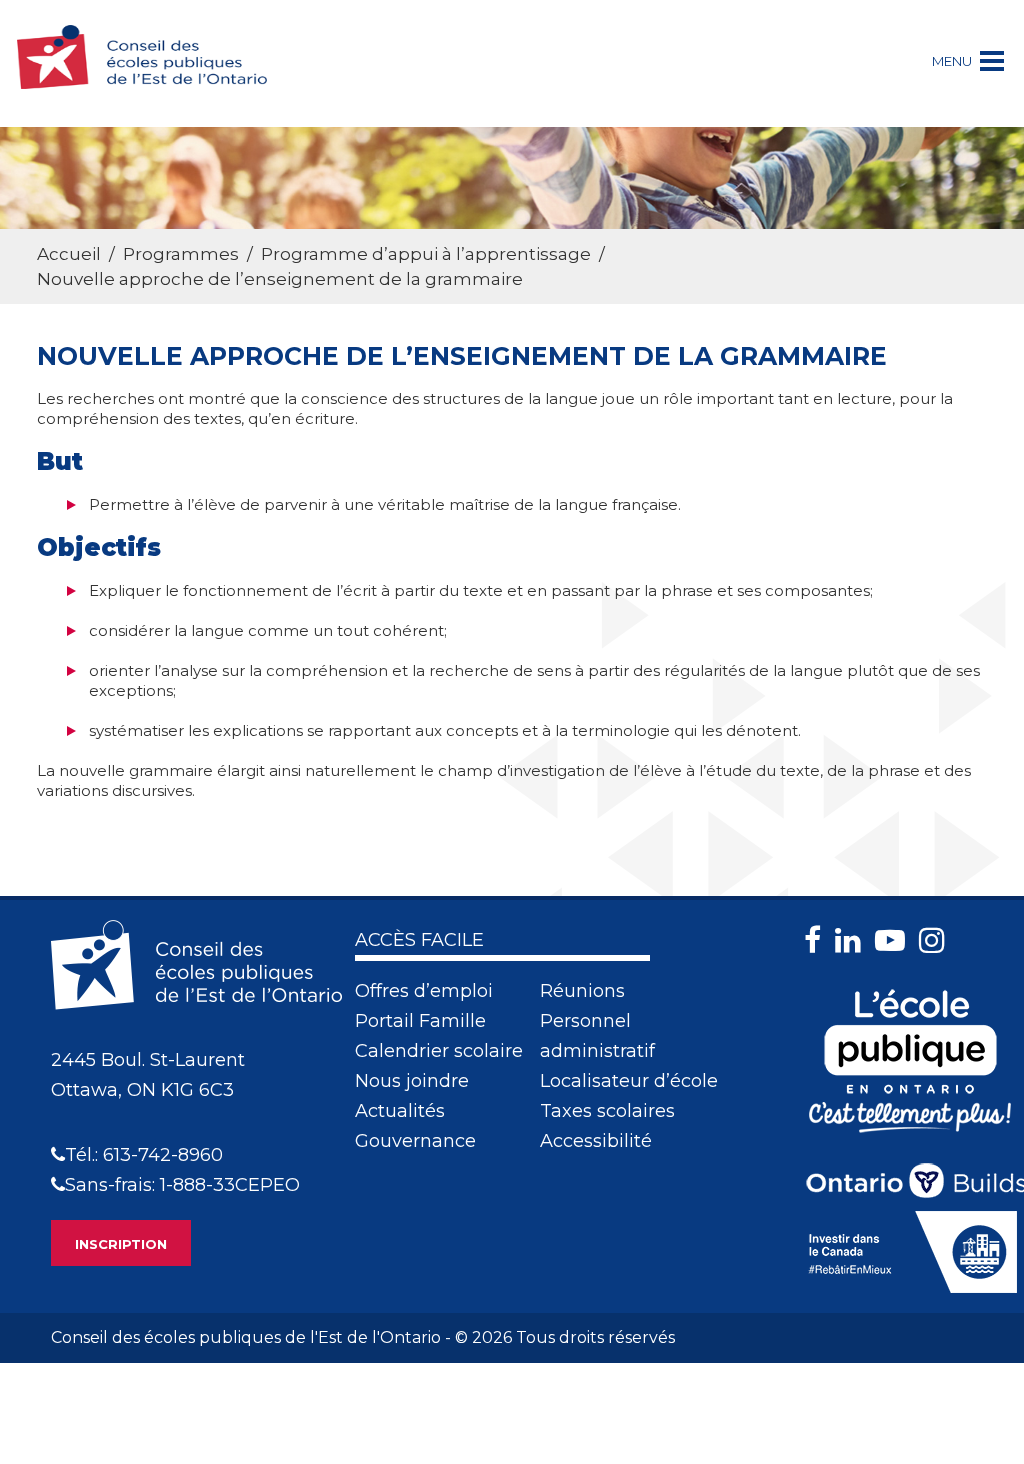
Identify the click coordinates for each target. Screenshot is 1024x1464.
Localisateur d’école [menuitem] (629, 1081)
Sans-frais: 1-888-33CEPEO (182, 1185)
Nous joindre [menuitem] (412, 1081)
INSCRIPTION (121, 1244)
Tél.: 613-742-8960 (144, 1155)
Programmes (181, 254)
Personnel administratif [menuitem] (597, 1036)
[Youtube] (895, 940)
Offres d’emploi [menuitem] (424, 991)
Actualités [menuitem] (400, 1111)
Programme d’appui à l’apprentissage (426, 254)
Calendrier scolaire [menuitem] (439, 1051)
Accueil (69, 254)
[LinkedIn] (853, 940)
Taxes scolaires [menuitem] (607, 1111)
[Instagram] (937, 940)
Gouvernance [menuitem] (415, 1141)
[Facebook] (817, 940)
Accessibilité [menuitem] (596, 1141)
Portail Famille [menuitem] (420, 1021)
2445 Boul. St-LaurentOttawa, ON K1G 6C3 (148, 1075)
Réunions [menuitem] (582, 991)
